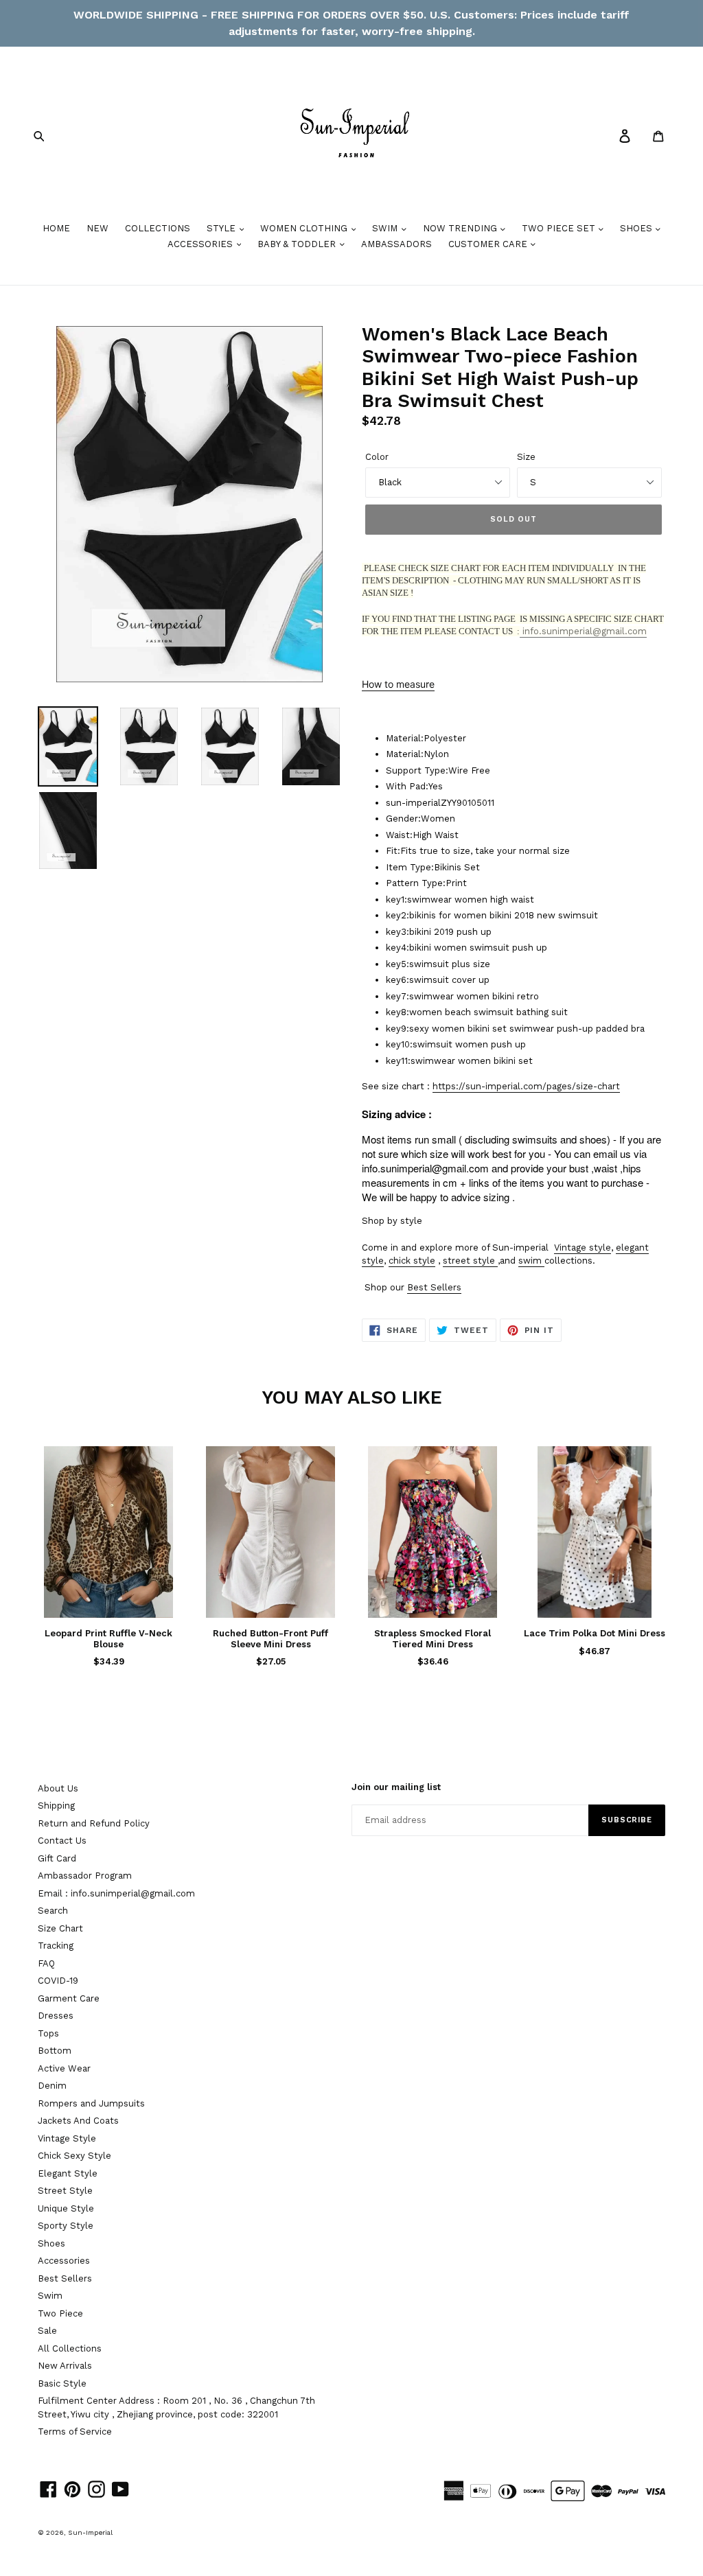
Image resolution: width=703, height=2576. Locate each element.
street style (469, 1261)
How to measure (398, 684)
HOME (56, 228)
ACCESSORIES (201, 244)
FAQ (46, 1963)
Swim (50, 2296)
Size (526, 457)
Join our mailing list (396, 1787)
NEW (97, 228)
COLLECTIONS (158, 228)
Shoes (51, 2243)
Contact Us (62, 1841)
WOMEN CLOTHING (305, 228)
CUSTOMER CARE (489, 244)
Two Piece (60, 2313)
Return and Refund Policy (94, 1823)
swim (530, 1261)
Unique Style (66, 2208)
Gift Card (57, 1858)
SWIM (386, 228)
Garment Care (69, 1998)
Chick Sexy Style (74, 2156)
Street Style (65, 2191)
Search (53, 1911)
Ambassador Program (85, 1876)
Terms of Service (75, 2432)
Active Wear (64, 2068)
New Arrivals (65, 2366)
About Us (58, 1788)
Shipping (56, 1806)
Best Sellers (434, 1287)
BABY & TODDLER (298, 244)
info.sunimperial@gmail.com (583, 631)
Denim (52, 2086)
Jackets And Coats (78, 2121)
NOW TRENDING (461, 228)
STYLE (222, 228)
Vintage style (583, 1248)
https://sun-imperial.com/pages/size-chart (526, 1086)
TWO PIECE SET (560, 228)
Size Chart (60, 1928)
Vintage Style (67, 2138)
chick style (412, 1261)
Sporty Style (66, 2226)
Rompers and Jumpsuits (91, 2103)
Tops (48, 2033)
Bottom (55, 2051)
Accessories (64, 2261)
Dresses (56, 2016)
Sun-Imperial (90, 2532)
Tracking (56, 1946)
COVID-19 (58, 1981)
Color (377, 457)
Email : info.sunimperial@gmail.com (116, 1893)
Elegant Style (68, 2173)
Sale (47, 2331)
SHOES (637, 228)
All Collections (70, 2348)
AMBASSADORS (396, 244)
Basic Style (62, 2383)
